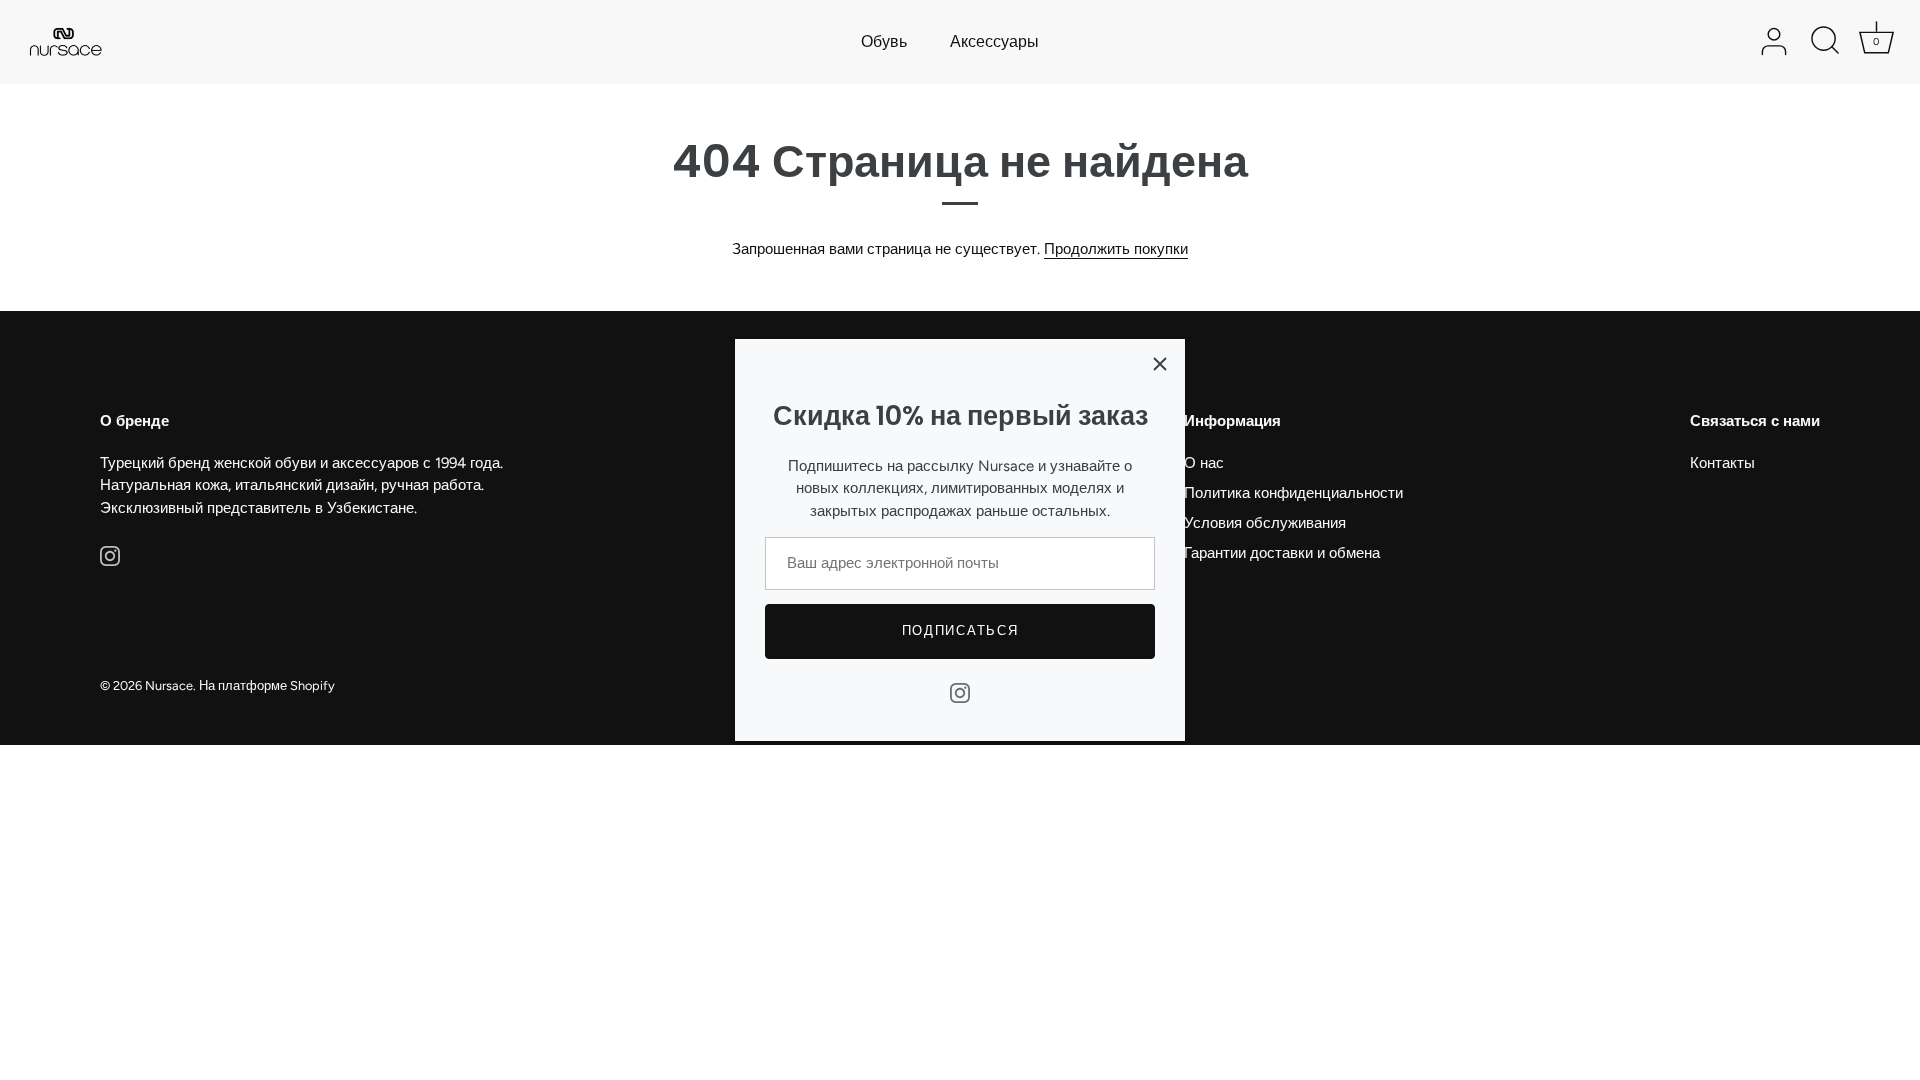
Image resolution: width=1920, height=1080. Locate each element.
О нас (1204, 463)
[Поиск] (1825, 42)
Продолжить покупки (1116, 249)
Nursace (169, 685)
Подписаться (960, 630)
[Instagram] (960, 692)
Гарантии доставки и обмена (1282, 553)
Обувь (884, 41)
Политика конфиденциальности (1293, 493)
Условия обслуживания (1265, 523)
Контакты (1722, 463)
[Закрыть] (1160, 364)
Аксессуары (994, 41)
